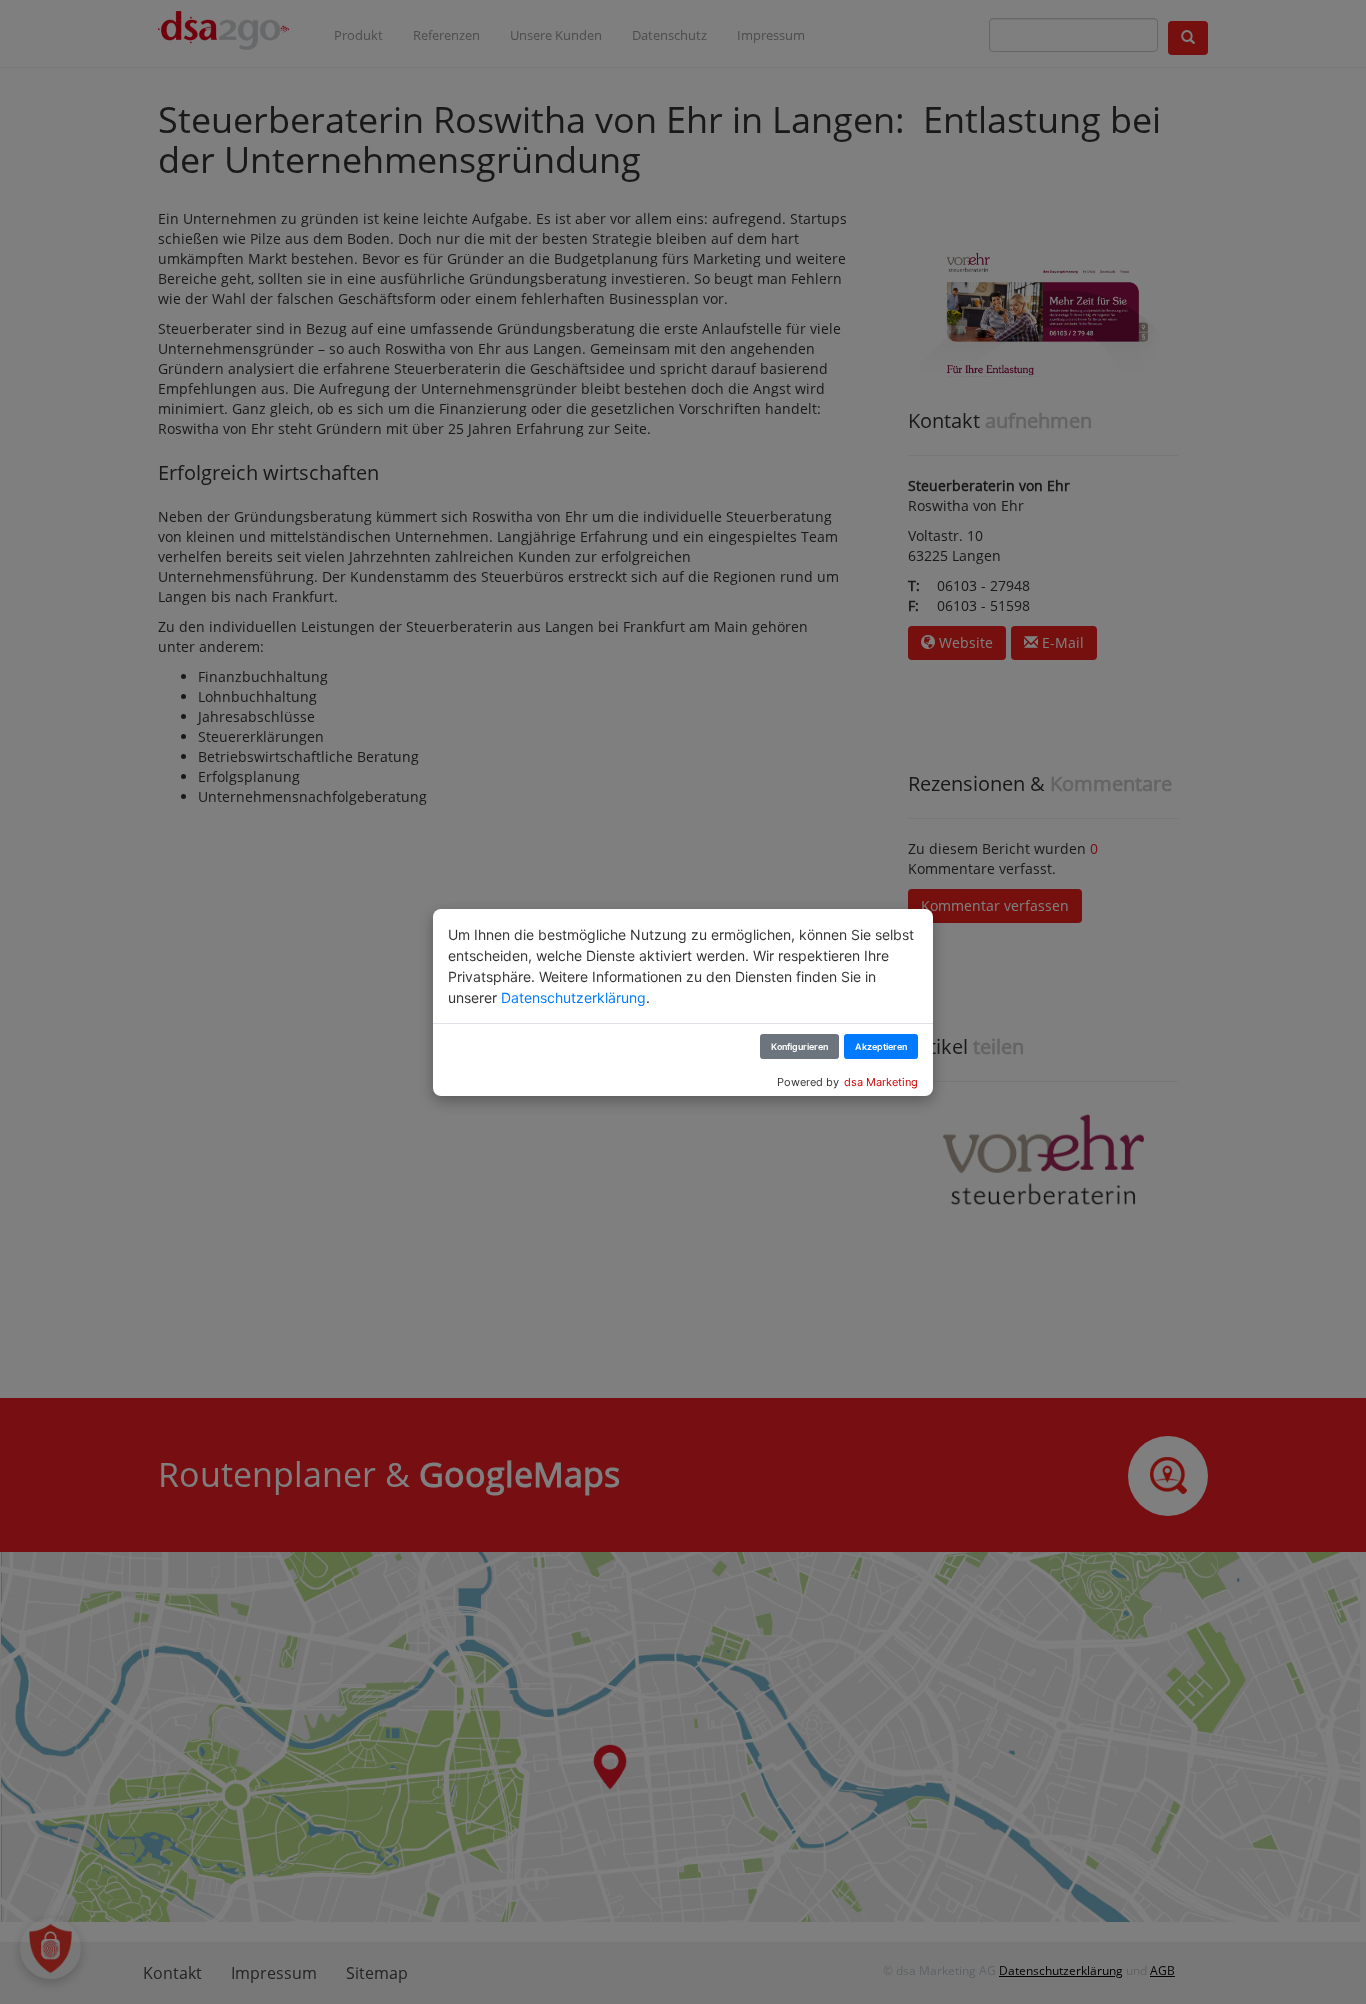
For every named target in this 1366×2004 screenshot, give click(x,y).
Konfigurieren (799, 1046)
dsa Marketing (881, 1082)
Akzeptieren (881, 1046)
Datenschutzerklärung (573, 997)
